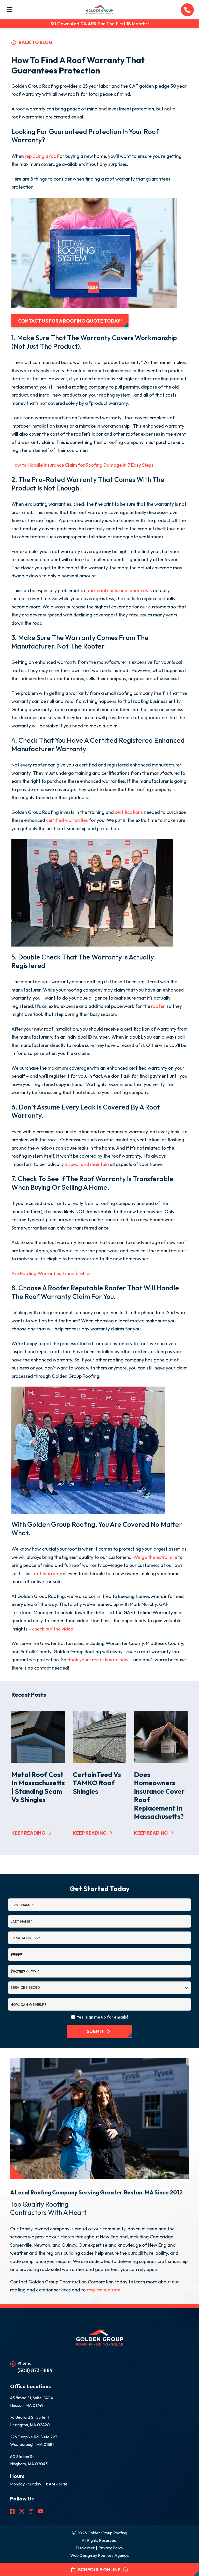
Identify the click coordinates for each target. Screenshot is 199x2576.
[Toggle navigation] (10, 9)
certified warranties (67, 820)
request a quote (104, 2290)
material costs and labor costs (120, 590)
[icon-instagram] (31, 2511)
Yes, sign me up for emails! (102, 2017)
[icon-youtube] (41, 2511)
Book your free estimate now (98, 1660)
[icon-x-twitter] (22, 2511)
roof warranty (47, 1573)
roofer (158, 1006)
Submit (95, 2031)
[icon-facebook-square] (12, 2511)
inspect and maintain (87, 1164)
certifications (129, 812)
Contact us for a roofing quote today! (70, 321)
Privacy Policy (111, 2548)
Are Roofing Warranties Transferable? (51, 1273)
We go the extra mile (155, 1557)
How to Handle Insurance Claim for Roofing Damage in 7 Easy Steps (82, 465)
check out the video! (53, 1629)
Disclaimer (85, 2548)
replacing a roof (42, 156)
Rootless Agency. (113, 2555)
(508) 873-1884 (35, 2370)
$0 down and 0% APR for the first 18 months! (100, 24)
